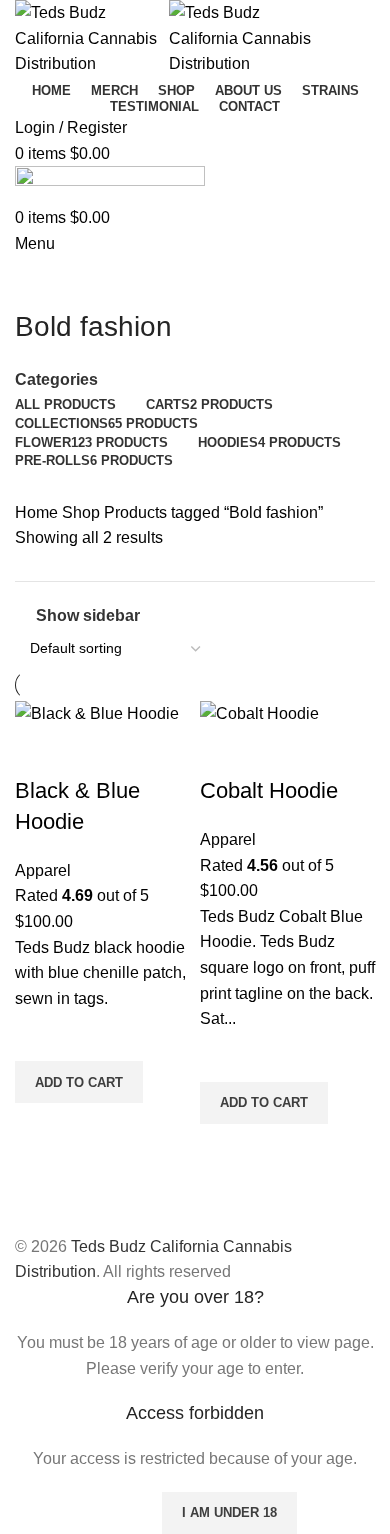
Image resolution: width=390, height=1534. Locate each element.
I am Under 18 (229, 1512)
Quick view (40, 1128)
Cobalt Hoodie (269, 790)
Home (38, 512)
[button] (79, 1082)
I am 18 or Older (79, 1512)
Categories (56, 380)
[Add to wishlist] (40, 1036)
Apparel (43, 870)
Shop (83, 512)
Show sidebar (88, 615)
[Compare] (40, 751)
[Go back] (40, 282)
